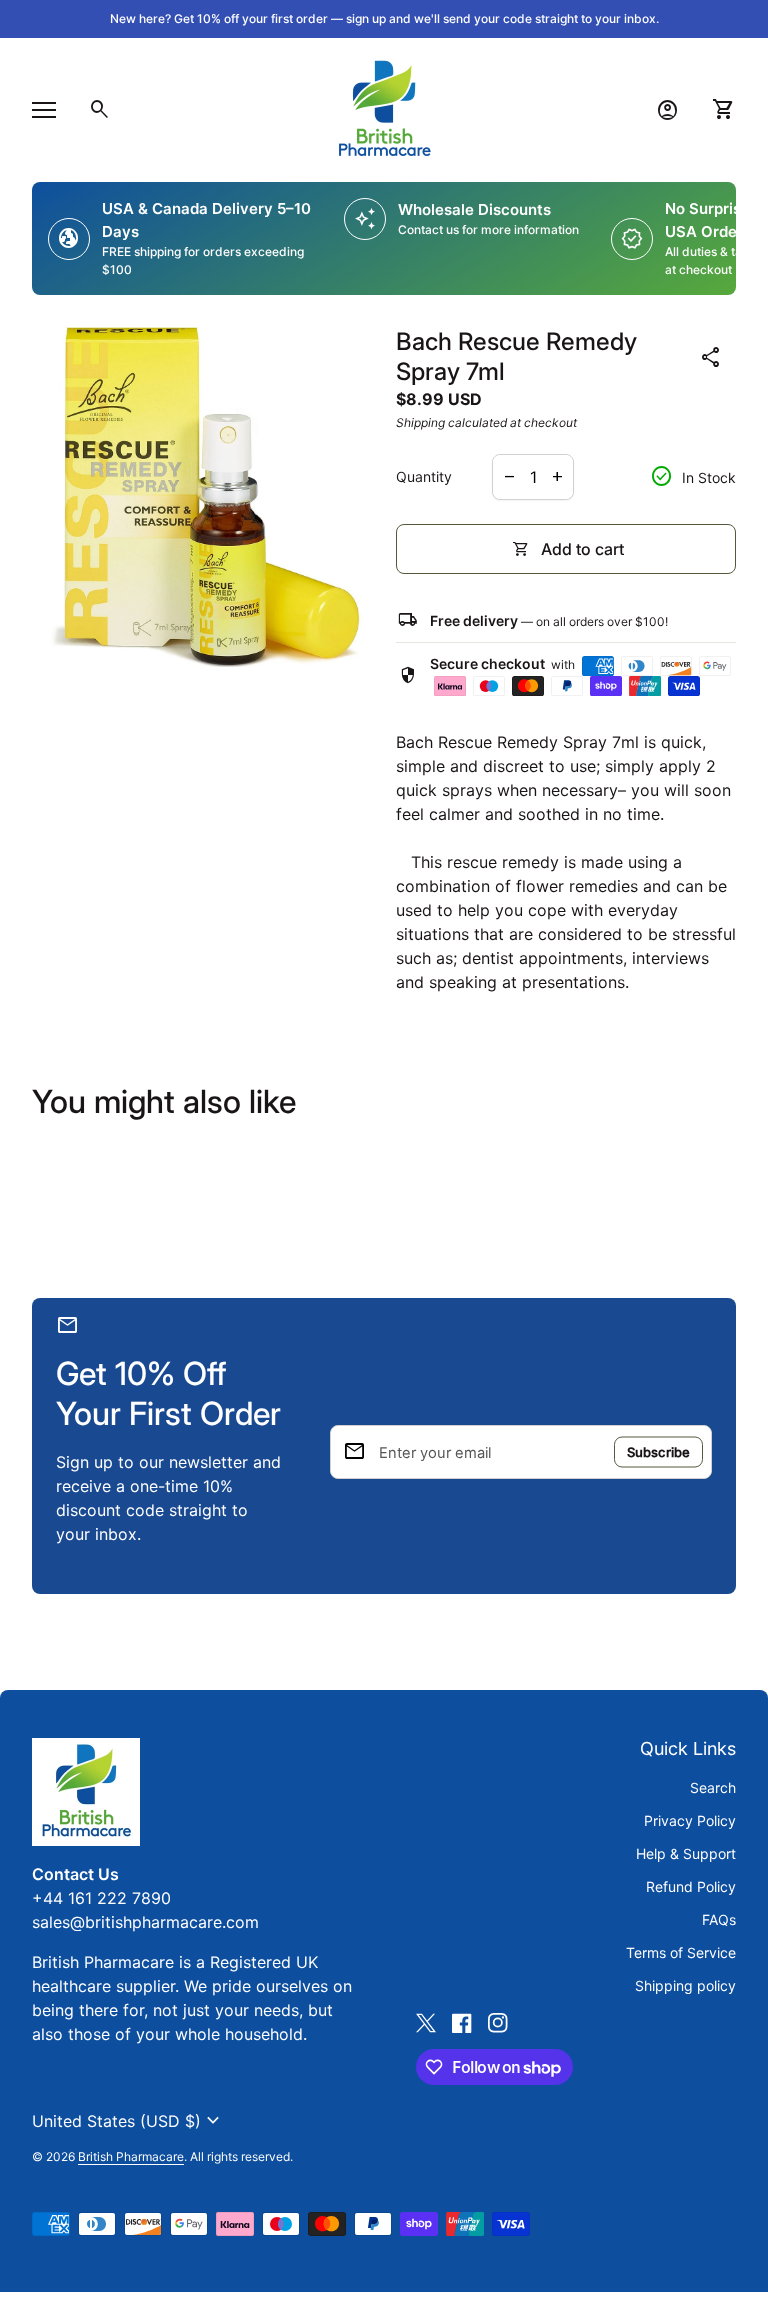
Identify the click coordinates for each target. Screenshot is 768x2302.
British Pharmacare (131, 2156)
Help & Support (686, 1853)
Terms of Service (681, 1952)
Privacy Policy (690, 1820)
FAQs (719, 1919)
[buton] (128, 2121)
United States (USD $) (128, 2121)
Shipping (420, 422)
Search (713, 1787)
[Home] (384, 108)
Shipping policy (685, 1985)
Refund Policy (691, 1886)
